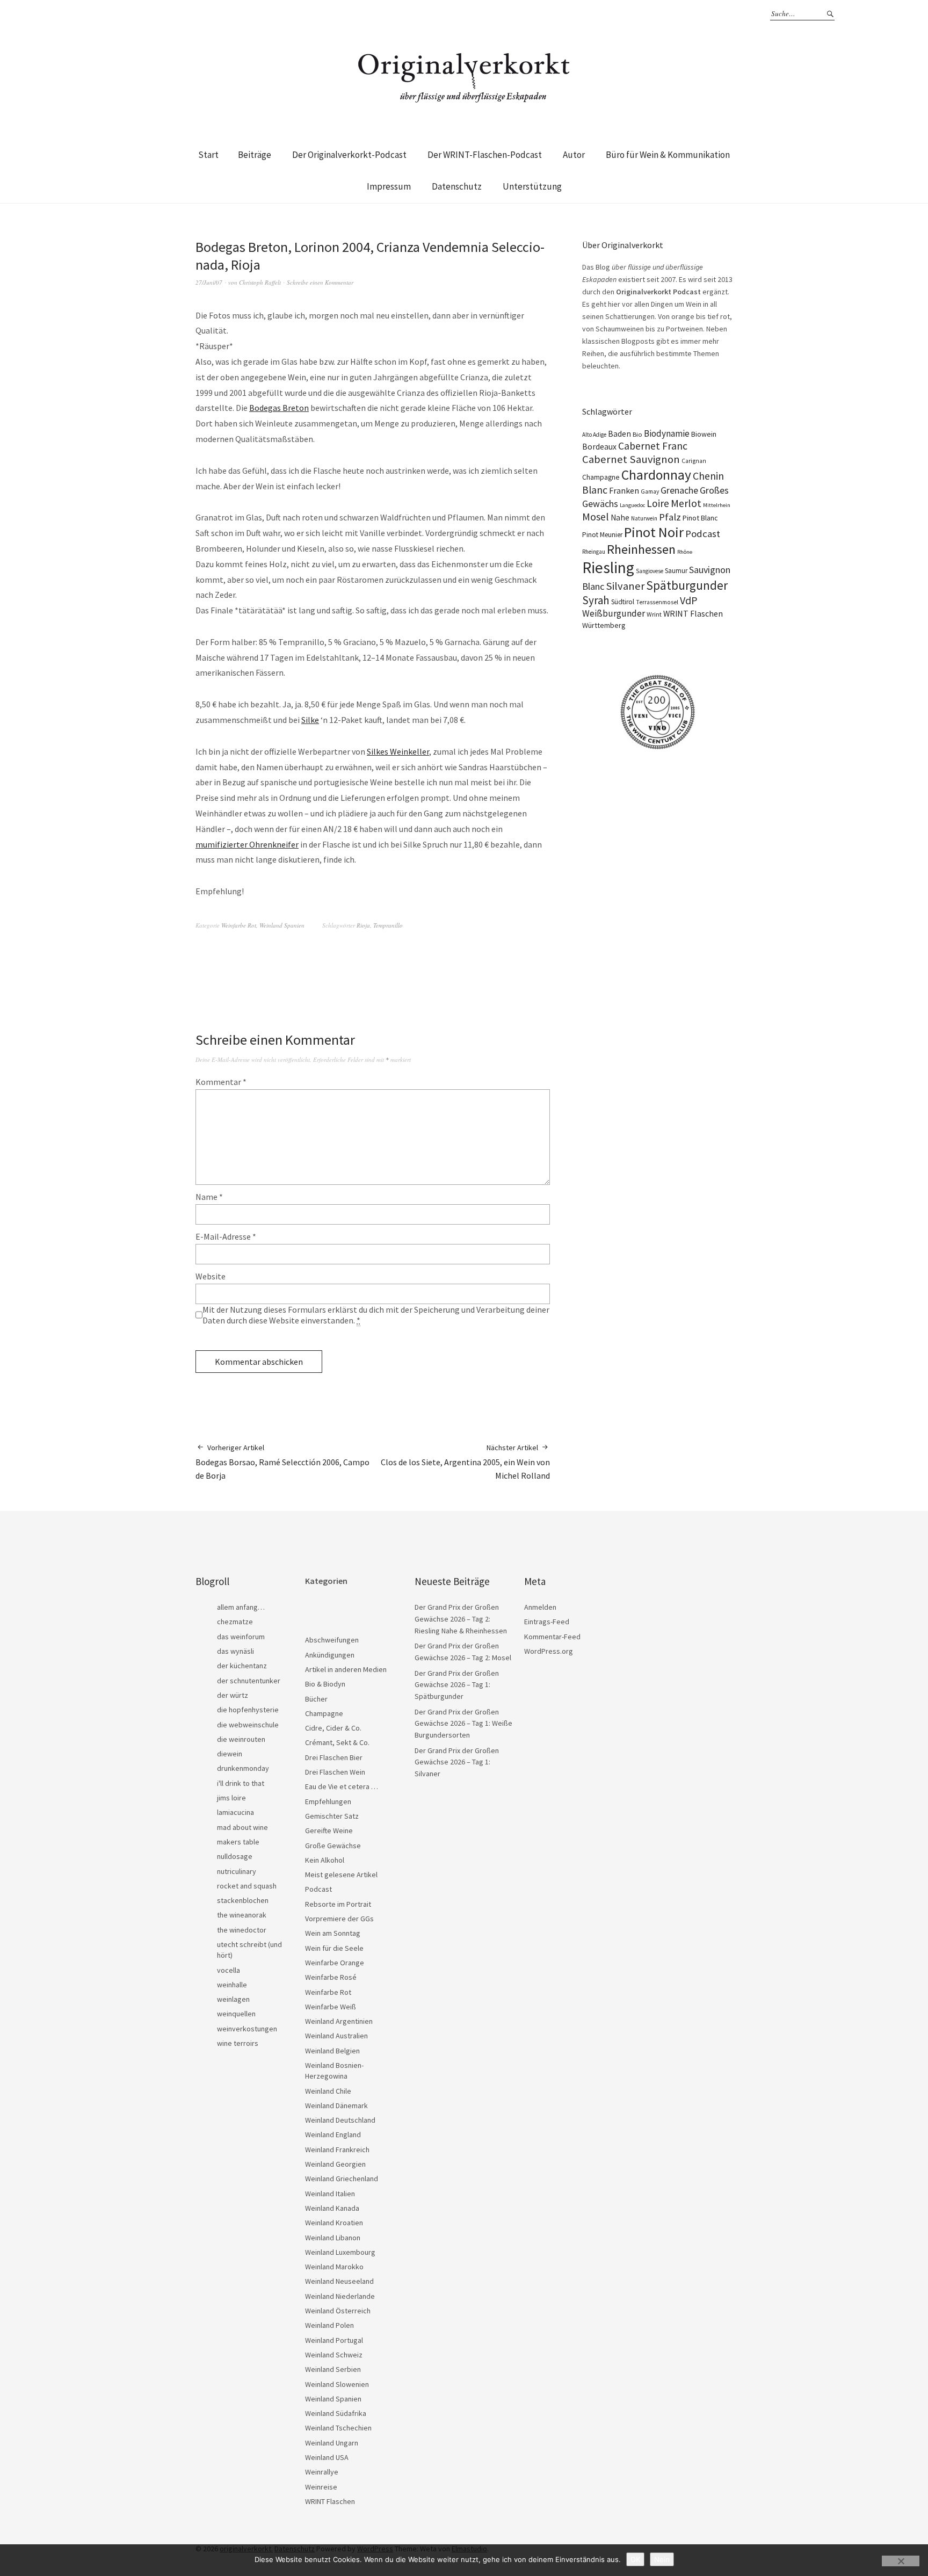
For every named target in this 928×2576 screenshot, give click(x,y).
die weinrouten (241, 1739)
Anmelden (540, 1607)
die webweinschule (248, 1725)
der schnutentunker (249, 1681)
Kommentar (221, 1082)
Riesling (608, 567)
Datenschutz (457, 186)
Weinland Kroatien (334, 2223)
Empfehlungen (328, 1801)
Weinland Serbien (333, 2369)
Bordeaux (599, 447)
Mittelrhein (717, 505)
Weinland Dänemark (336, 2105)
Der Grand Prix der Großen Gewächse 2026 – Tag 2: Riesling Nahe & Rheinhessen (461, 1619)
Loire (658, 503)
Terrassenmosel (657, 602)
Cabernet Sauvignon (631, 459)
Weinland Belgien (332, 2051)
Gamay (650, 491)
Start (208, 155)
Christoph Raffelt (260, 282)
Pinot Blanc (700, 518)
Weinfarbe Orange (335, 1963)
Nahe (620, 518)
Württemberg (604, 625)
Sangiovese (650, 571)
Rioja (363, 925)
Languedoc (632, 505)
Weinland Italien (330, 2194)
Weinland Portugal (334, 2340)
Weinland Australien (336, 2036)
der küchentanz (242, 1666)
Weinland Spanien (282, 925)
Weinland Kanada (332, 2208)
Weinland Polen (329, 2325)
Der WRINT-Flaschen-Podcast (485, 155)
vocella (229, 1970)
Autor (574, 155)
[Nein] (901, 2561)
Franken (624, 490)
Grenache (679, 490)
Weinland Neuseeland (339, 2281)
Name (209, 1197)
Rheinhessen (641, 549)
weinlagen (233, 1999)
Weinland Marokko (334, 2267)
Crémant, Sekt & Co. (337, 1742)
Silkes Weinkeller (398, 751)
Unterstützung (532, 186)
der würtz (233, 1695)
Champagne (601, 477)
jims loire (231, 1798)
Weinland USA (327, 2457)
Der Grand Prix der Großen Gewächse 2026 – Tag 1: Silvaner (457, 1762)
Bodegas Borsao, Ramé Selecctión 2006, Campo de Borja (282, 1462)
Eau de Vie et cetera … (342, 1786)
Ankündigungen (330, 1655)
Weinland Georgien (335, 2164)
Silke (310, 720)
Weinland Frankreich (337, 2150)
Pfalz (670, 517)
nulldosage (235, 1856)
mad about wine (242, 1827)
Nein (662, 2559)
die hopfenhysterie (248, 1710)
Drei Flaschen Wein (335, 1772)
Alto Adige (594, 435)
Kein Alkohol (325, 1860)
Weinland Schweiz (334, 2355)
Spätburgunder (687, 585)
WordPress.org (549, 1651)
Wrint (654, 614)
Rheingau (594, 552)
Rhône (685, 552)
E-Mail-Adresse (226, 1236)
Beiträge (255, 155)
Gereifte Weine (329, 1830)
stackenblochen (243, 1900)
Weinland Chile (328, 2091)
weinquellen (236, 2014)
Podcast (703, 534)
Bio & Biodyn (325, 1684)
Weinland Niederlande (340, 2296)
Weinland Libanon (333, 2238)
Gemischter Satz (332, 1816)
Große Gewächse (333, 1846)
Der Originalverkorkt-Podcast (349, 155)
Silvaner (625, 586)
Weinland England (333, 2134)
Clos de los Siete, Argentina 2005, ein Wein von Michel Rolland (465, 1462)
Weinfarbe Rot (239, 925)
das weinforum (241, 1637)
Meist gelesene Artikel (341, 1875)
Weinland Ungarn (332, 2443)
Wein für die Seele (334, 1948)
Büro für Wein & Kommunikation (668, 155)
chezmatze (235, 1622)
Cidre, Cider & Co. (333, 1728)
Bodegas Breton (279, 408)
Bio (637, 434)
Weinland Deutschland (340, 2120)
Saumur (676, 571)
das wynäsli (235, 1651)
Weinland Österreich (338, 2311)
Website (211, 1276)
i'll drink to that (241, 1783)
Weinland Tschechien (338, 2428)
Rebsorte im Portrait (338, 1904)
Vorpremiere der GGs (339, 1919)
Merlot (686, 503)
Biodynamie (667, 433)
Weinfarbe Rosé (331, 1977)
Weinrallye (322, 2472)
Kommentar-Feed (552, 1637)
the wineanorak (242, 1915)
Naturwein (644, 518)
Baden (619, 434)
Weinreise (321, 2487)
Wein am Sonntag (333, 1933)
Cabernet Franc (653, 446)
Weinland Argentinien (339, 2021)
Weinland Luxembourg (340, 2252)
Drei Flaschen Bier (334, 1757)
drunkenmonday (243, 1768)
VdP (689, 600)
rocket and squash (247, 1886)
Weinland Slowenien (337, 2384)
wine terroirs (238, 2043)
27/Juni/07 (209, 282)
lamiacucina (235, 1812)
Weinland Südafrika (336, 2413)
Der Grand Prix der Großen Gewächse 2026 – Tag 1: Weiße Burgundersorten (463, 1723)
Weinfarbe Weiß (331, 2007)
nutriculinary (237, 1871)
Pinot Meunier (602, 535)
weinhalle (232, 1985)
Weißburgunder (614, 613)
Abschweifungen (332, 1640)
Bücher (316, 1699)
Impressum (389, 186)
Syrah (596, 600)
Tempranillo (388, 925)
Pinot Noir (654, 532)
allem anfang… (241, 1607)
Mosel (596, 516)
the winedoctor (242, 1930)
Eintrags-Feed (547, 1622)
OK (635, 2559)
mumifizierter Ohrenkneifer (247, 844)
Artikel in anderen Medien (346, 1669)
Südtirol (623, 602)
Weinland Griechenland (342, 2179)
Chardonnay (656, 475)
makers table (238, 1842)
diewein (230, 1754)
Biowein (704, 434)
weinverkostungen (247, 2029)
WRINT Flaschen (693, 613)
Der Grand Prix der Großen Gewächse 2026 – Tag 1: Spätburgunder (457, 1685)
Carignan (694, 461)
